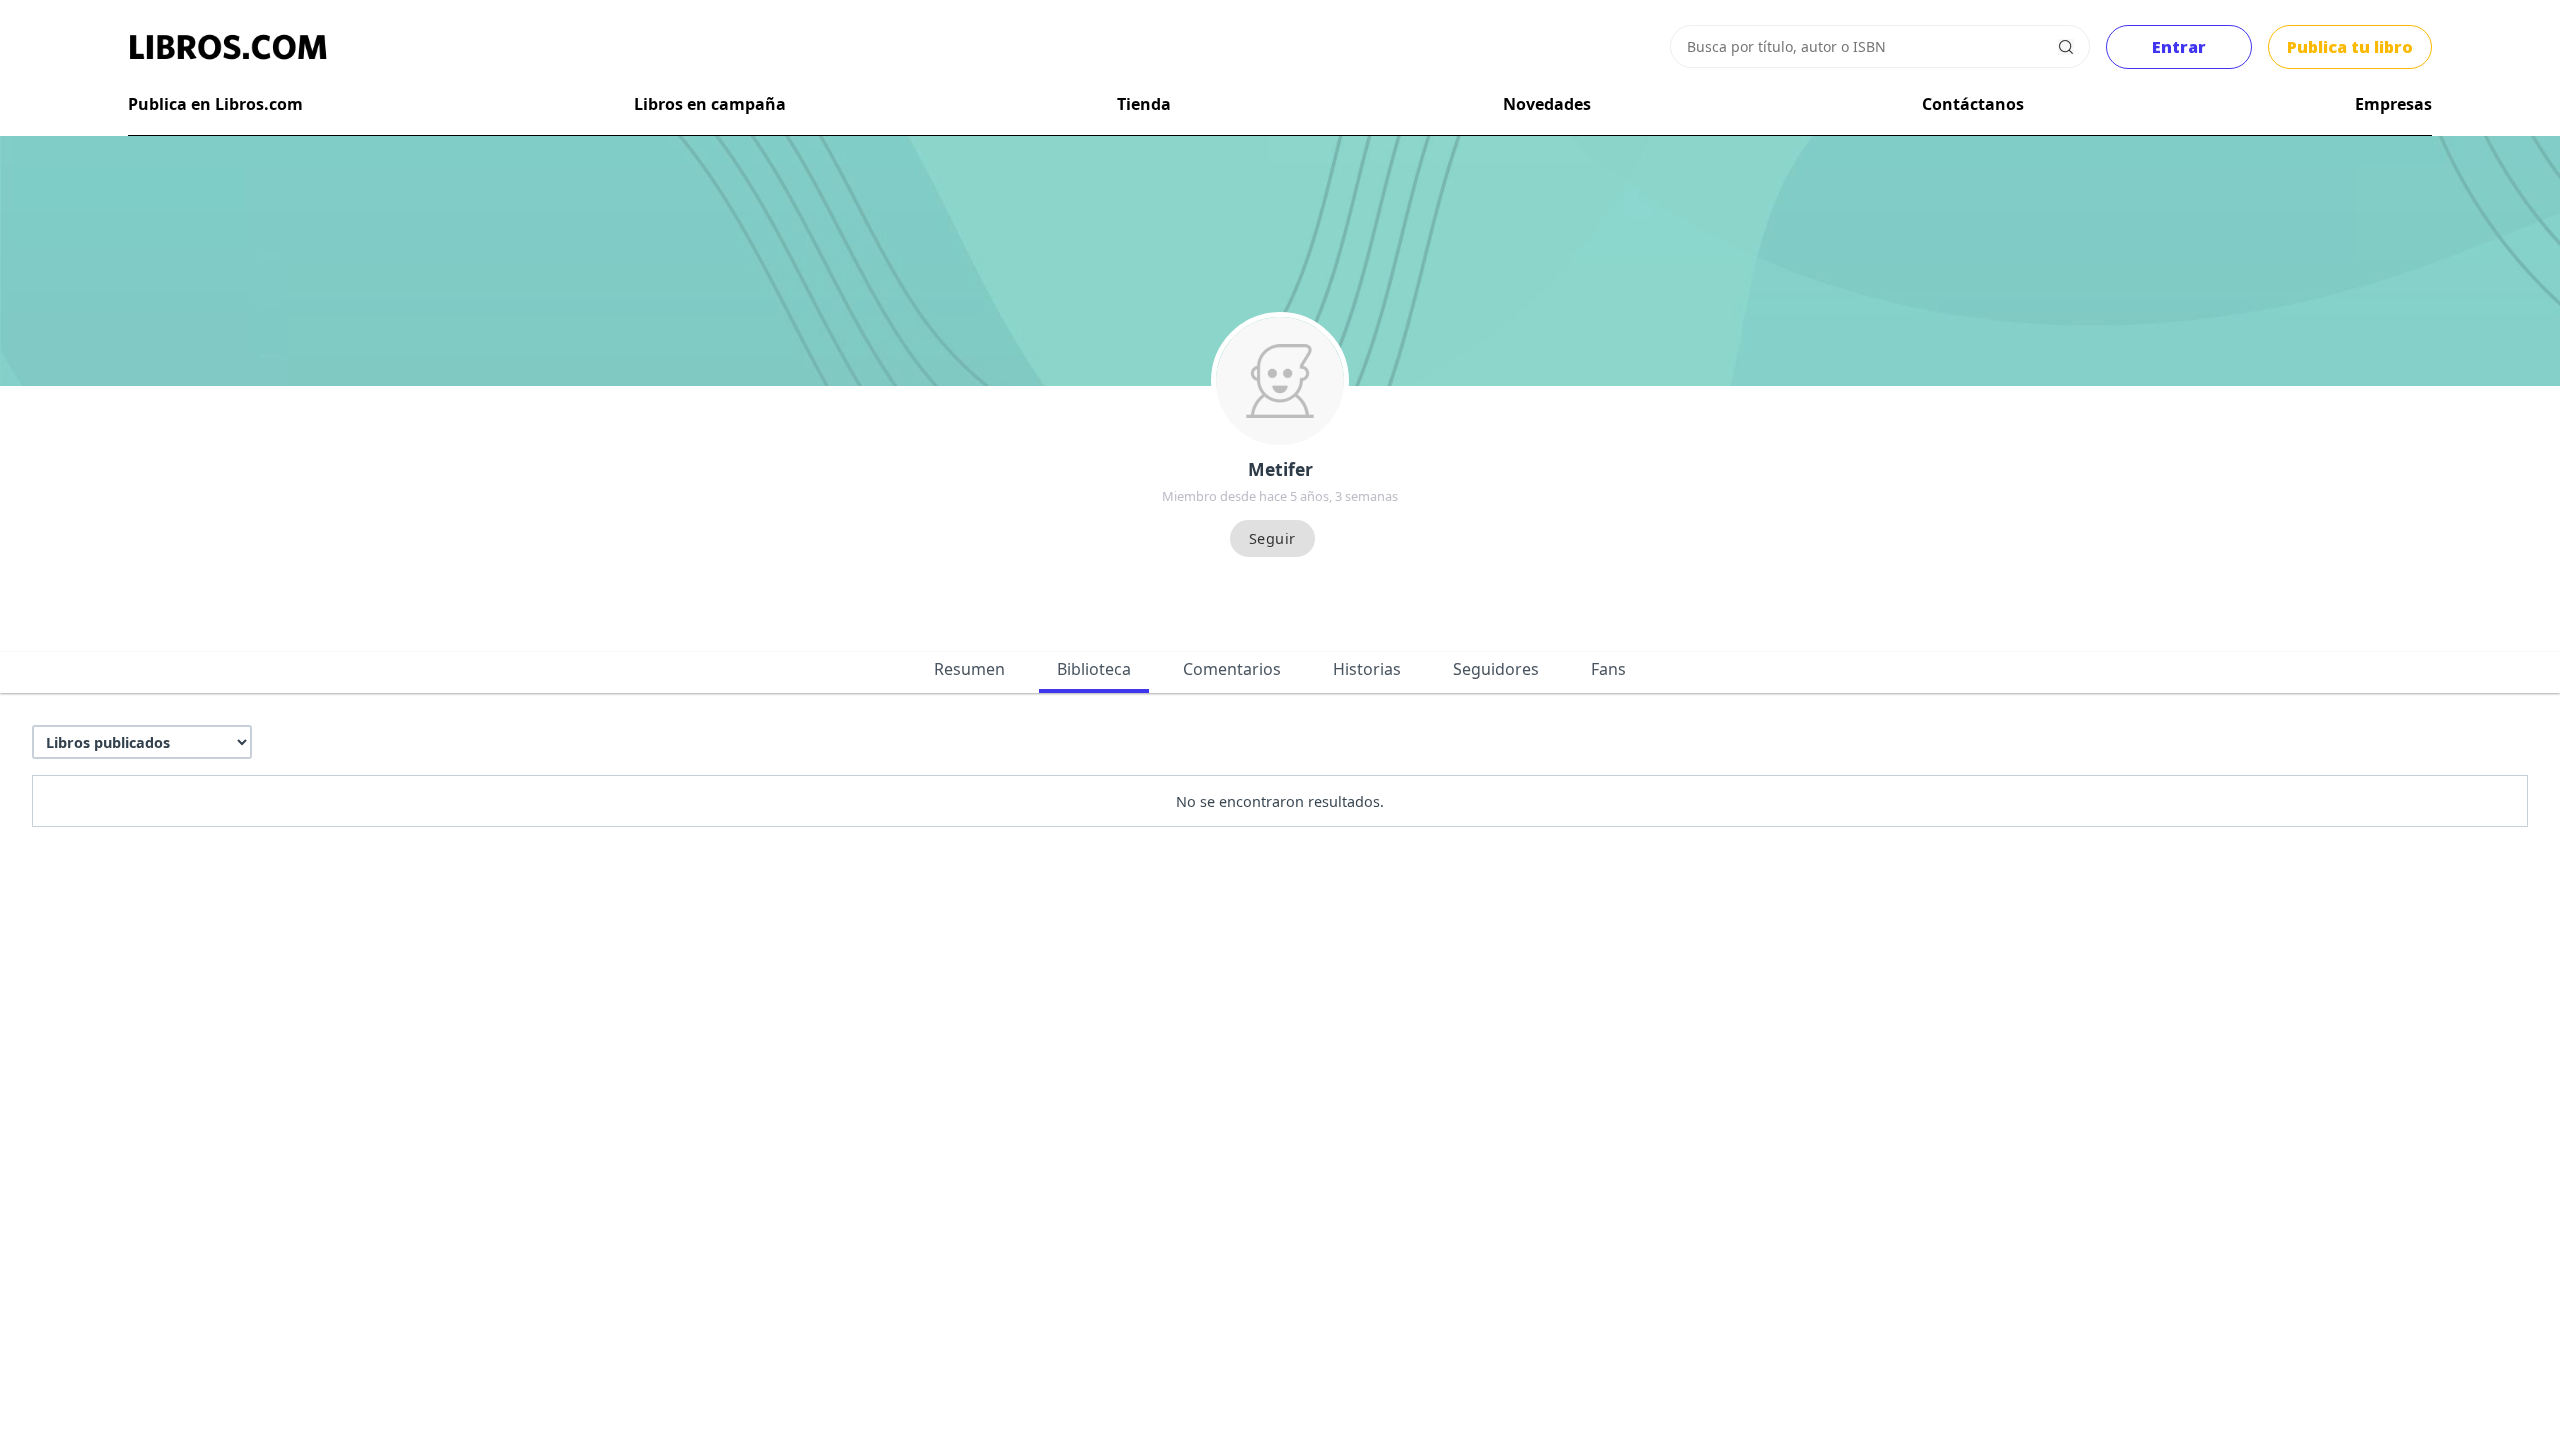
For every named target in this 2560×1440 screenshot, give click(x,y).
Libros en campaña (710, 104)
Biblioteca (1094, 669)
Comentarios (1232, 669)
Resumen (969, 669)
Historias (1367, 669)
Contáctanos (1973, 104)
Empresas (2393, 104)
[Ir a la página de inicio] (228, 47)
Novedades (1547, 104)
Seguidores (1496, 669)
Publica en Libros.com (215, 104)
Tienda (1144, 104)
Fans (1608, 669)
